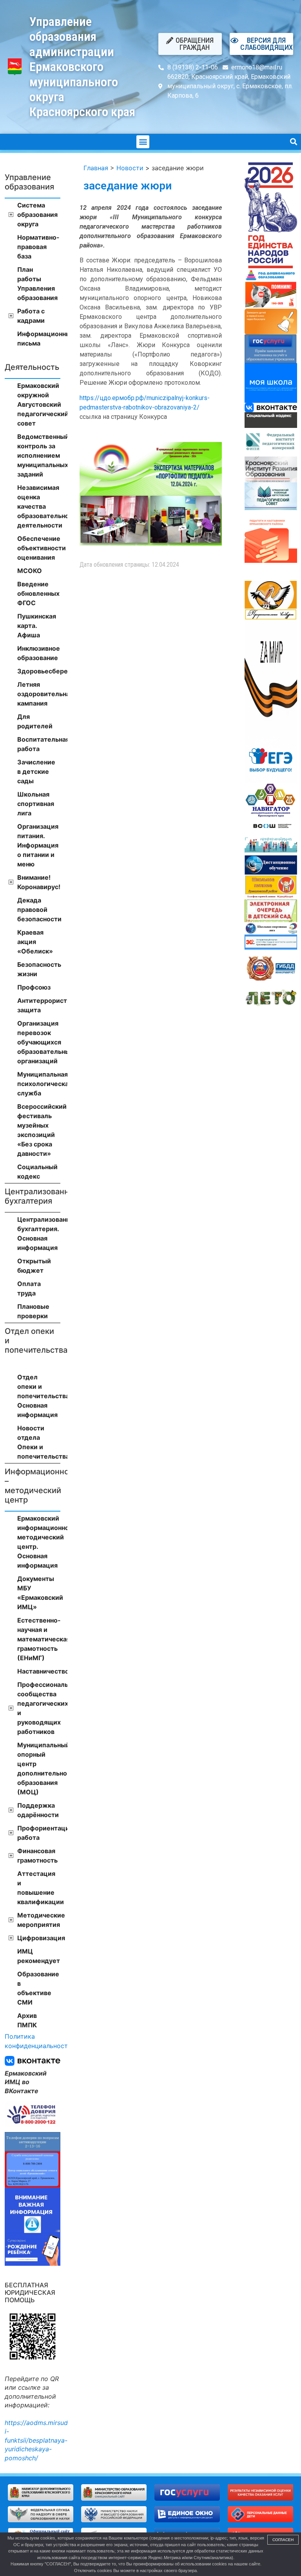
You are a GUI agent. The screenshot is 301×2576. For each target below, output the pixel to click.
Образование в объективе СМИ (38, 1988)
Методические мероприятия (39, 1920)
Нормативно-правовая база (38, 247)
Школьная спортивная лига (36, 804)
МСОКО (30, 571)
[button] (143, 142)
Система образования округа (37, 215)
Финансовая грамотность (37, 1856)
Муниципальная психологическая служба (39, 1084)
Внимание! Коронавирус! (39, 882)
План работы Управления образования (37, 284)
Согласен (283, 2540)
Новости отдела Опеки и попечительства (39, 1442)
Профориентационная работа (39, 1833)
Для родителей (35, 721)
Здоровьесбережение (39, 671)
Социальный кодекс (37, 1172)
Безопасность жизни (39, 969)
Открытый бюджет (34, 1266)
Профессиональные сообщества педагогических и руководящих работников (39, 1708)
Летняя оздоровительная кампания (39, 694)
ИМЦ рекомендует (39, 1956)
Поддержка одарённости (38, 1810)
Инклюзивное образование (39, 653)
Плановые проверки (33, 1311)
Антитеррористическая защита (39, 1005)
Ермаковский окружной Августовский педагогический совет (39, 404)
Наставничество (39, 1671)
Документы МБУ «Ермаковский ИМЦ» (39, 1593)
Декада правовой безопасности (39, 910)
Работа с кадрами (31, 316)
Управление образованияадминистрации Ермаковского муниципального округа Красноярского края (82, 67)
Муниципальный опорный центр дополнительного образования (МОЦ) (39, 1768)
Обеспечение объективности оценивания (39, 548)
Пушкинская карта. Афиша (37, 626)
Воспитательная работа (39, 744)
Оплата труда (29, 1288)
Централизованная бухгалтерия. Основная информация (39, 1233)
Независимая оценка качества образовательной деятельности (39, 506)
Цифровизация (39, 1938)
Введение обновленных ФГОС (38, 593)
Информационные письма (39, 338)
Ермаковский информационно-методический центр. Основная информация (39, 1542)
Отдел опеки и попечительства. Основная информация (39, 1396)
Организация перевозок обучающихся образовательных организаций (39, 1042)
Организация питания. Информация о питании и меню (38, 845)
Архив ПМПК (27, 2020)
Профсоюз (34, 987)
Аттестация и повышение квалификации (39, 1888)
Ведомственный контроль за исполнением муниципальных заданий (39, 455)
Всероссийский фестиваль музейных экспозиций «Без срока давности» (39, 1130)
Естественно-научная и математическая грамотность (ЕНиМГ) (39, 1639)
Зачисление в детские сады (36, 771)
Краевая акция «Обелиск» (35, 942)
